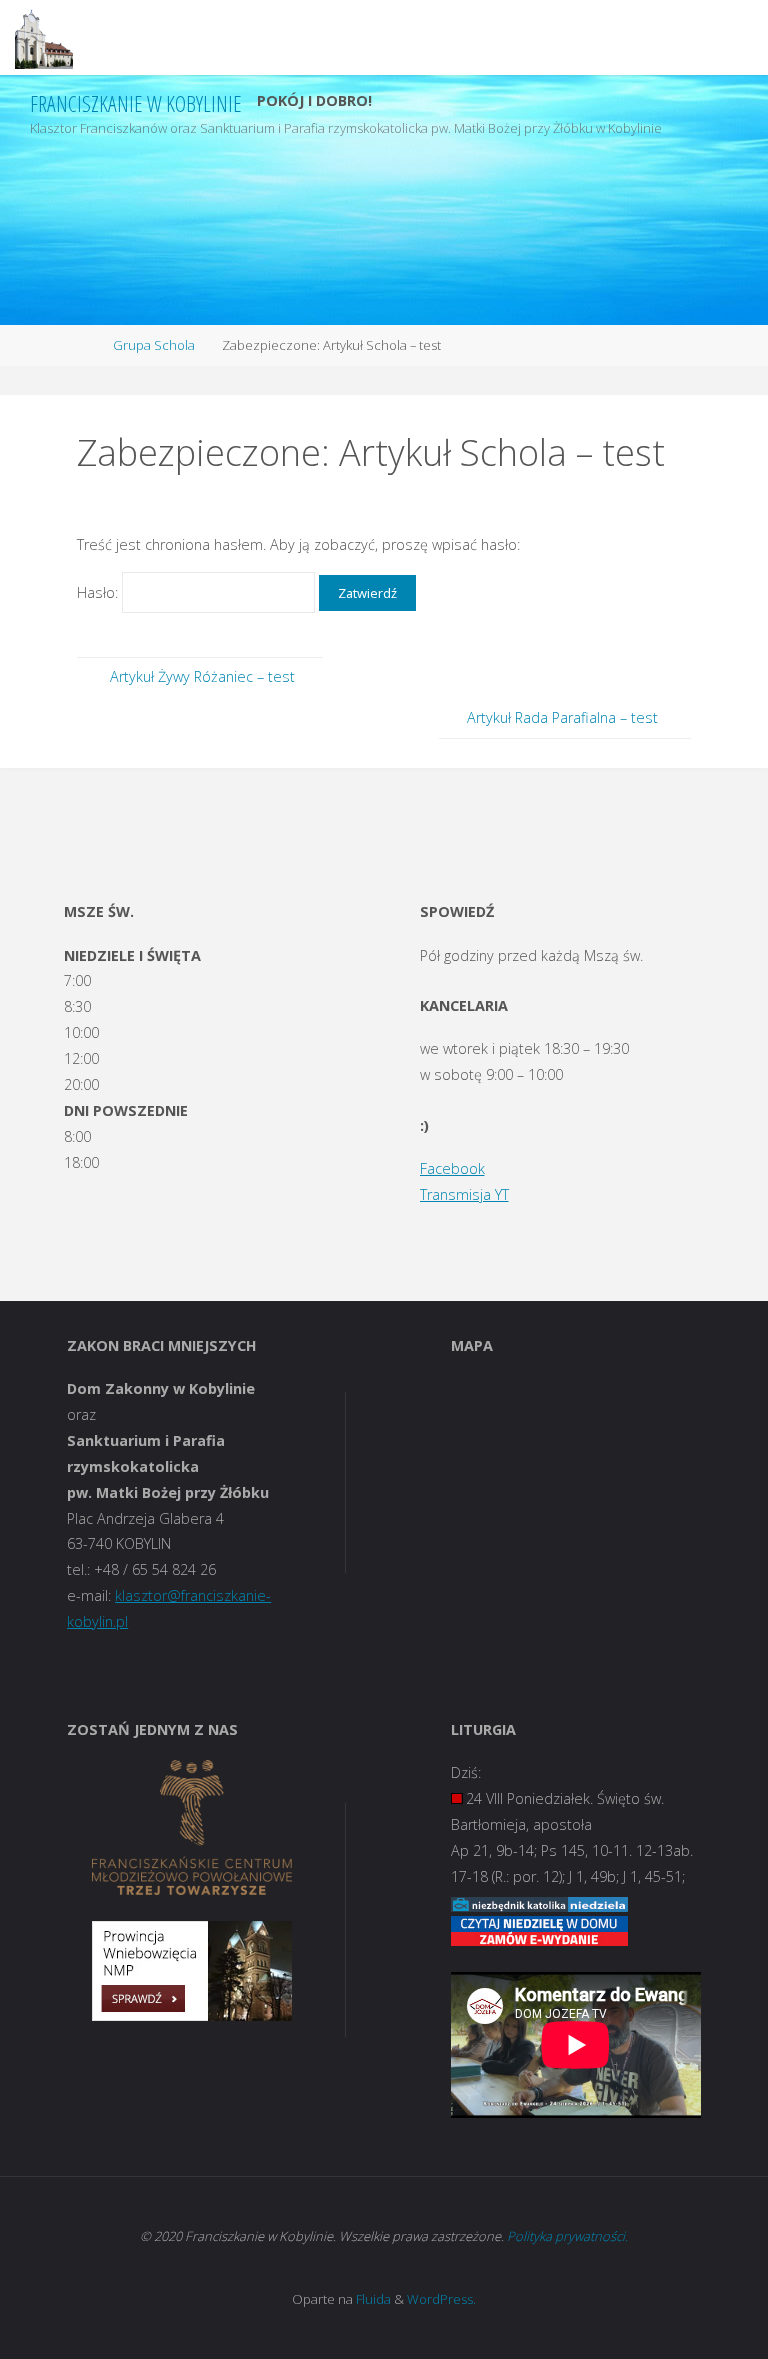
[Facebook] (709, 113)
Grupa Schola (154, 345)
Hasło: (99, 592)
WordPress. (441, 2299)
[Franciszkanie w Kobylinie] (44, 37)
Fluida (372, 2299)
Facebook (452, 1168)
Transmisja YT (464, 1194)
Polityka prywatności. (567, 2236)
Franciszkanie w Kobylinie (136, 103)
